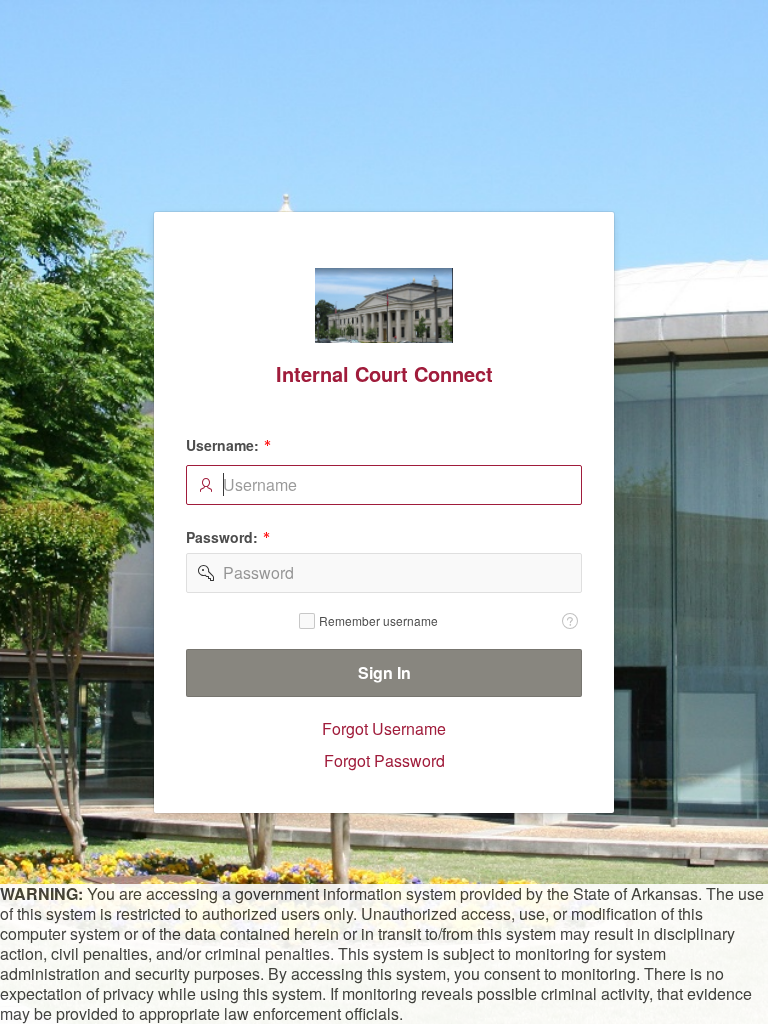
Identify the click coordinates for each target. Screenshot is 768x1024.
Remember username (378, 620)
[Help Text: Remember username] (570, 620)
